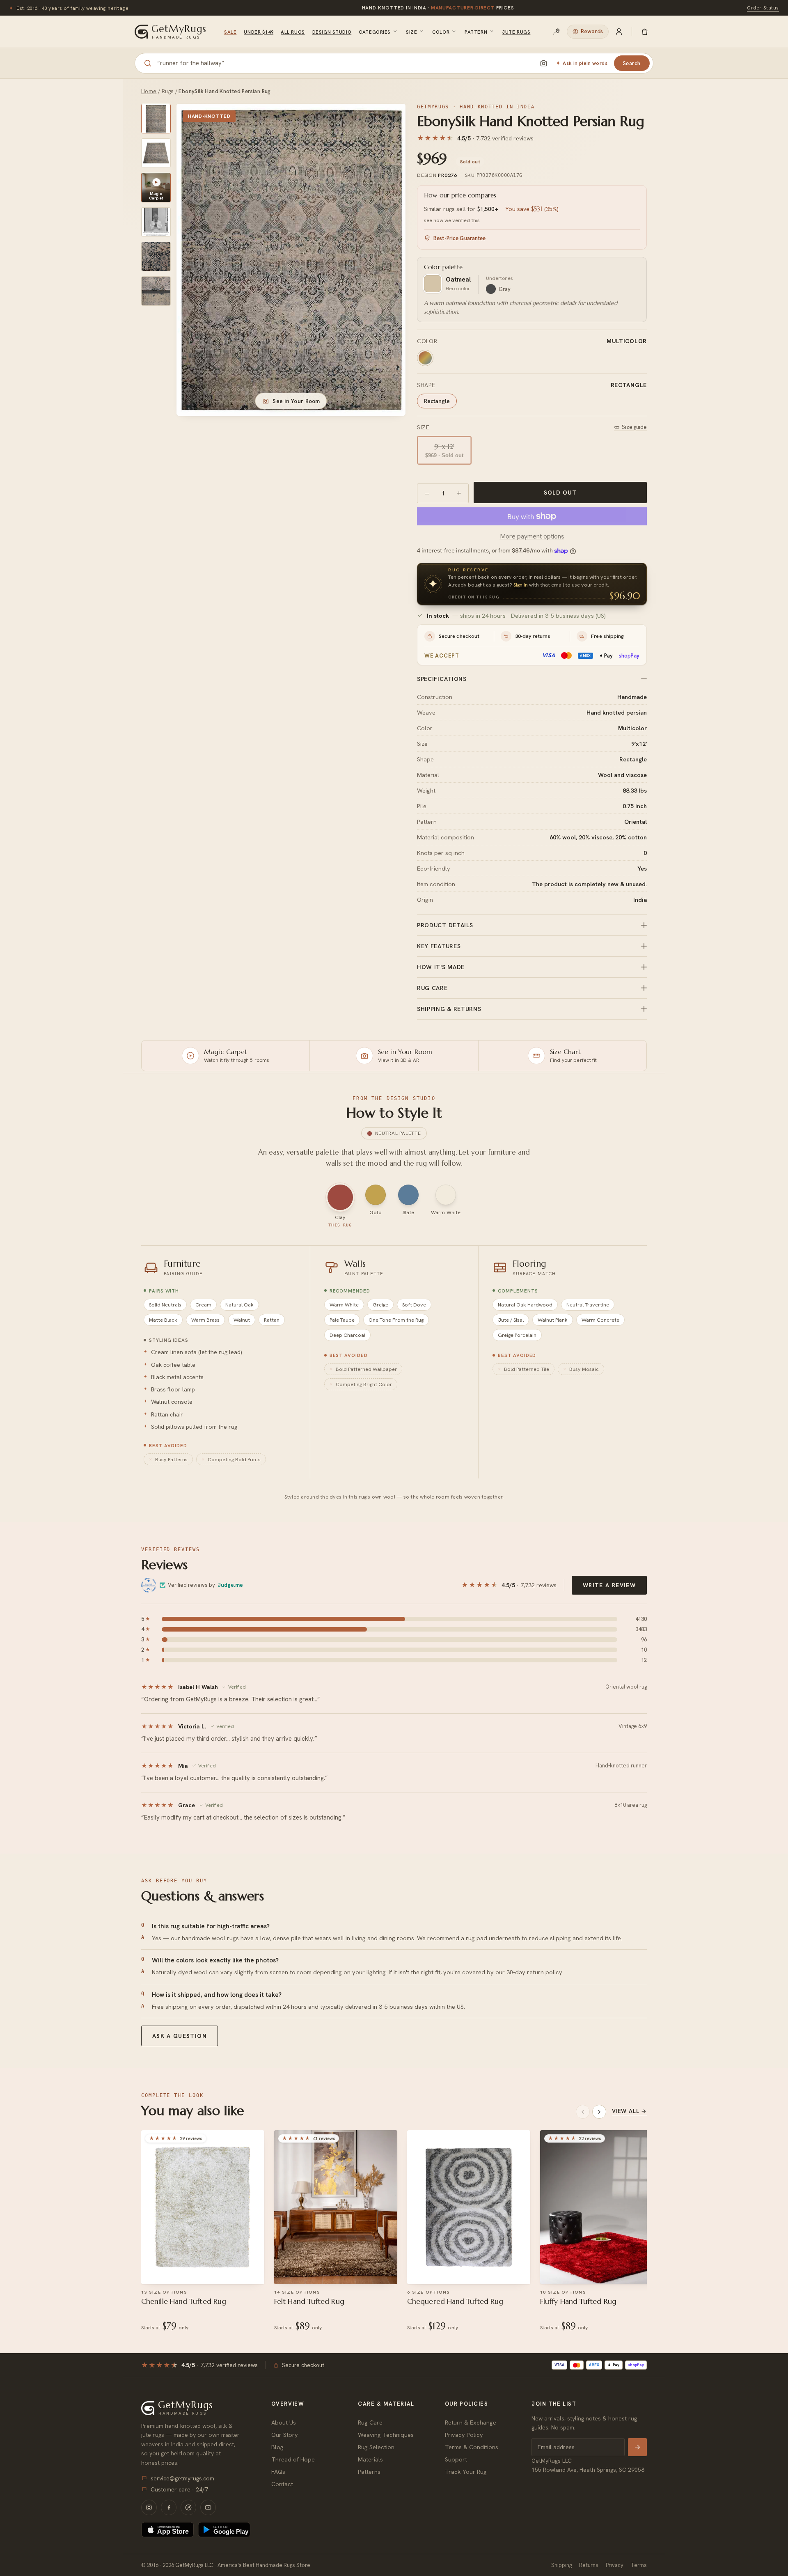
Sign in (521, 585)
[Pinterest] (188, 2507)
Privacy (615, 2565)
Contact (282, 2484)
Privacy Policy (464, 2435)
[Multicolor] (425, 358)
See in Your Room (296, 401)
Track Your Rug (466, 2472)
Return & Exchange (471, 2422)
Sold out (560, 493)
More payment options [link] (532, 536)
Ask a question (180, 2036)
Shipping (561, 2565)
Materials (370, 2459)
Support (456, 2459)
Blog (277, 2447)
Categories (375, 32)
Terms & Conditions (472, 2447)
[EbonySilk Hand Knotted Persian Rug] (156, 119)
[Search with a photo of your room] (543, 63)
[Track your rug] (557, 32)
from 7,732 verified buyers (438, 8)
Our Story (285, 2435)
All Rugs (293, 32)
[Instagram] (149, 2507)
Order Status (763, 8)
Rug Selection (376, 2447)
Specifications (442, 679)
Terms (639, 2565)
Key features (439, 946)
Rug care (432, 988)
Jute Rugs (516, 32)
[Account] (619, 32)
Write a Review (609, 1585)
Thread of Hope (293, 2459)
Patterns (369, 2472)
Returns (589, 2565)
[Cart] (645, 32)
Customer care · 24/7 (179, 2489)
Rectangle (437, 401)
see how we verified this (452, 220)
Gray (505, 289)
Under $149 (259, 32)
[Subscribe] (637, 2447)
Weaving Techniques (386, 2435)
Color (441, 32)
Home (149, 91)
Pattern (476, 32)
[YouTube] (208, 2507)
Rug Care (370, 2422)
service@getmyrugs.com (182, 2478)
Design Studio (332, 32)
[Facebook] (169, 2507)
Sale (230, 32)
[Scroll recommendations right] (599, 2112)
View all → (629, 2111)
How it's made (441, 967)
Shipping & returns (449, 1009)
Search (632, 63)
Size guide (634, 427)
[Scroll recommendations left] (583, 2112)
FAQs (278, 2472)
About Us (284, 2422)
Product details (445, 925)
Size (411, 32)
